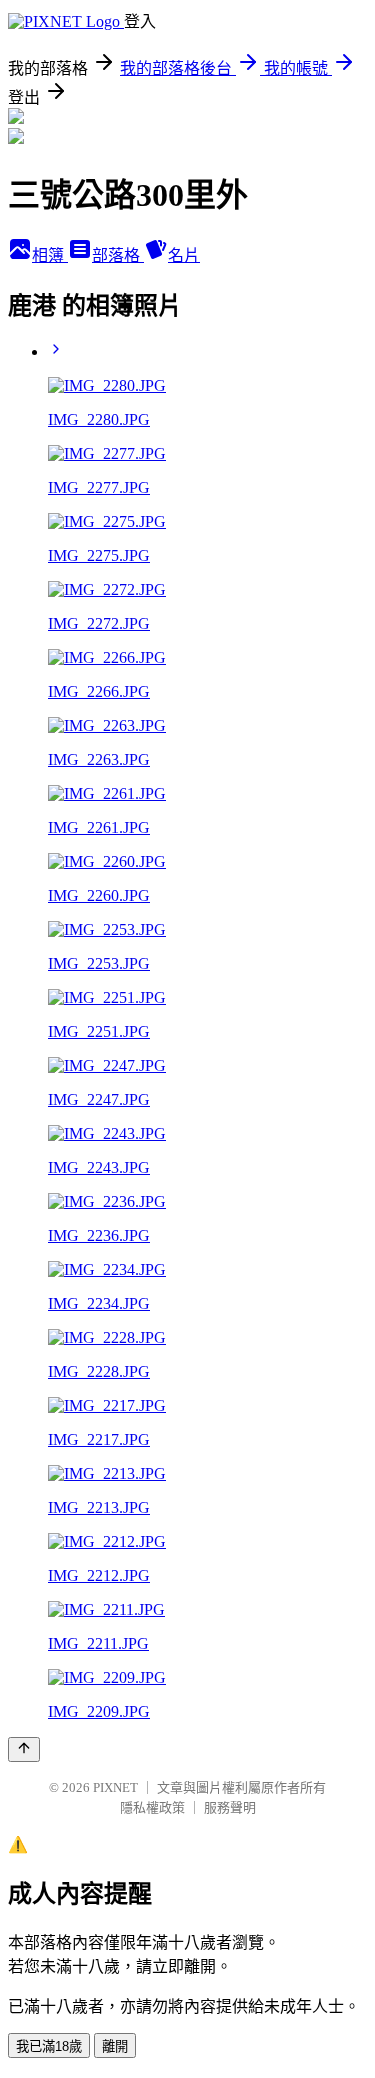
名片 (184, 255)
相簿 (50, 255)
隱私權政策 (152, 1807)
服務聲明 (230, 1807)
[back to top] (24, 1749)
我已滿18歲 (49, 2046)
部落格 (118, 255)
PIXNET (115, 1787)
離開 (115, 2046)
